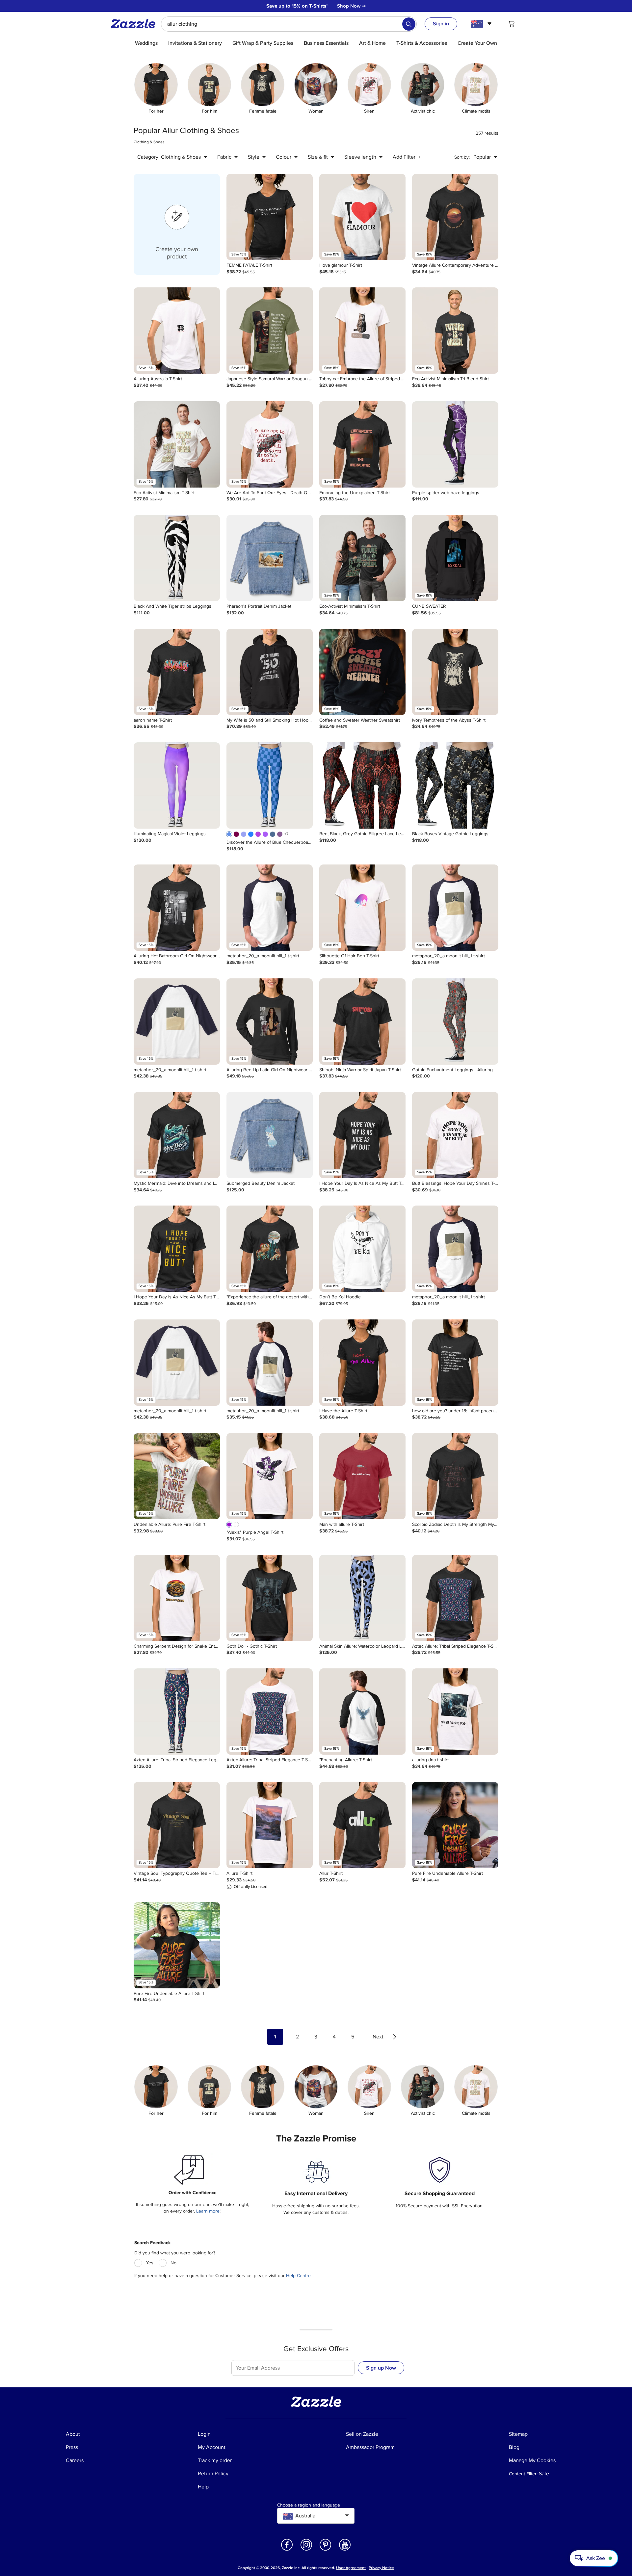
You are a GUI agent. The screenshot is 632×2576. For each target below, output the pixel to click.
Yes (150, 2263)
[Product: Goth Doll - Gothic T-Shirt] (270, 1598)
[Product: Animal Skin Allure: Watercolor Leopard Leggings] (362, 1598)
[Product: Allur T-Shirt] (362, 1825)
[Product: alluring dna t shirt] (455, 1712)
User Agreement (351, 2568)
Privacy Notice (381, 2568)
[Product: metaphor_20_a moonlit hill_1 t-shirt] (270, 908)
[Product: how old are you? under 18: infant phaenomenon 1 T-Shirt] (455, 1363)
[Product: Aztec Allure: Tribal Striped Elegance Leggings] (177, 1712)
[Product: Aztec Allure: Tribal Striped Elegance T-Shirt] (455, 1598)
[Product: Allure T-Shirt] (270, 1825)
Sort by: (462, 157)
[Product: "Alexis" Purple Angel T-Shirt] (270, 1476)
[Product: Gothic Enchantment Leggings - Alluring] (455, 1022)
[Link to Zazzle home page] (135, 24)
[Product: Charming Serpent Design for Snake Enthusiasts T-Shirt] (177, 1598)
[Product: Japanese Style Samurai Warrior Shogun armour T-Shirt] (270, 331)
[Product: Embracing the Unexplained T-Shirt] (362, 444)
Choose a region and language (309, 2505)
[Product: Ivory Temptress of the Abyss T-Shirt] (455, 672)
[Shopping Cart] (512, 24)
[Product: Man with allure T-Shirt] (362, 1476)
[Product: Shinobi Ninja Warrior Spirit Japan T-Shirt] (362, 1022)
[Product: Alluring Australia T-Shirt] (177, 331)
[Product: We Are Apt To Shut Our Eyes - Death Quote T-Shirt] (270, 444)
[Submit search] (409, 24)
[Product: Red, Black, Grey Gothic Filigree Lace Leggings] (362, 785)
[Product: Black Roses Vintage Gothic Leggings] (455, 785)
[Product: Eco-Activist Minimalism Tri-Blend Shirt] (455, 331)
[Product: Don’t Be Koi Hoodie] (362, 1249)
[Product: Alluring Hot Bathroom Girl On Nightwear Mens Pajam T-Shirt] (177, 908)
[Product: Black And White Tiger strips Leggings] (177, 558)
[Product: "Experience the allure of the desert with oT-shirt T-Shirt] (270, 1249)
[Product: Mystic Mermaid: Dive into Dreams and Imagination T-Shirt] (177, 1135)
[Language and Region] (482, 24)
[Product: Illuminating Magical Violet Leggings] (177, 785)
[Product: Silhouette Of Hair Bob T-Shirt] (362, 908)
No (173, 2263)
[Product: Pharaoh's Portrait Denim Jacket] (270, 558)
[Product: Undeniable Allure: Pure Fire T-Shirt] (177, 1476)
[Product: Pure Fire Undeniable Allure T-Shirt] (455, 1825)
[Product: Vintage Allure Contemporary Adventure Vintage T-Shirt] (455, 217)
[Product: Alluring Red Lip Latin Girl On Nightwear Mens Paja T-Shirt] (270, 1022)
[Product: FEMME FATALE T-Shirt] (270, 217)
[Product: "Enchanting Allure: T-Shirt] (362, 1712)
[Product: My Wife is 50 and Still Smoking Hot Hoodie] (270, 672)
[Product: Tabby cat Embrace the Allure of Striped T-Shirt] (362, 331)
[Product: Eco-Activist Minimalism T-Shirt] (177, 444)
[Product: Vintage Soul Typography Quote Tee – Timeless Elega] (177, 1825)
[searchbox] (289, 24)
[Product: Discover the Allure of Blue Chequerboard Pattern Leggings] (270, 785)
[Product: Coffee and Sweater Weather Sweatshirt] (362, 672)
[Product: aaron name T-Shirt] (177, 672)
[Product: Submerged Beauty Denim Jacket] (270, 1135)
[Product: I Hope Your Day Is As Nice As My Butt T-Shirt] (362, 1135)
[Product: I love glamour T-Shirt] (362, 217)
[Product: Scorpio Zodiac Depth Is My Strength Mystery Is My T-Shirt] (455, 1476)
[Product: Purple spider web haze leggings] (455, 444)
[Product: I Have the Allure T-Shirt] (362, 1363)
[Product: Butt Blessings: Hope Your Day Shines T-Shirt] (455, 1135)
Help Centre (298, 2276)
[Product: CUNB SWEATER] (455, 558)
